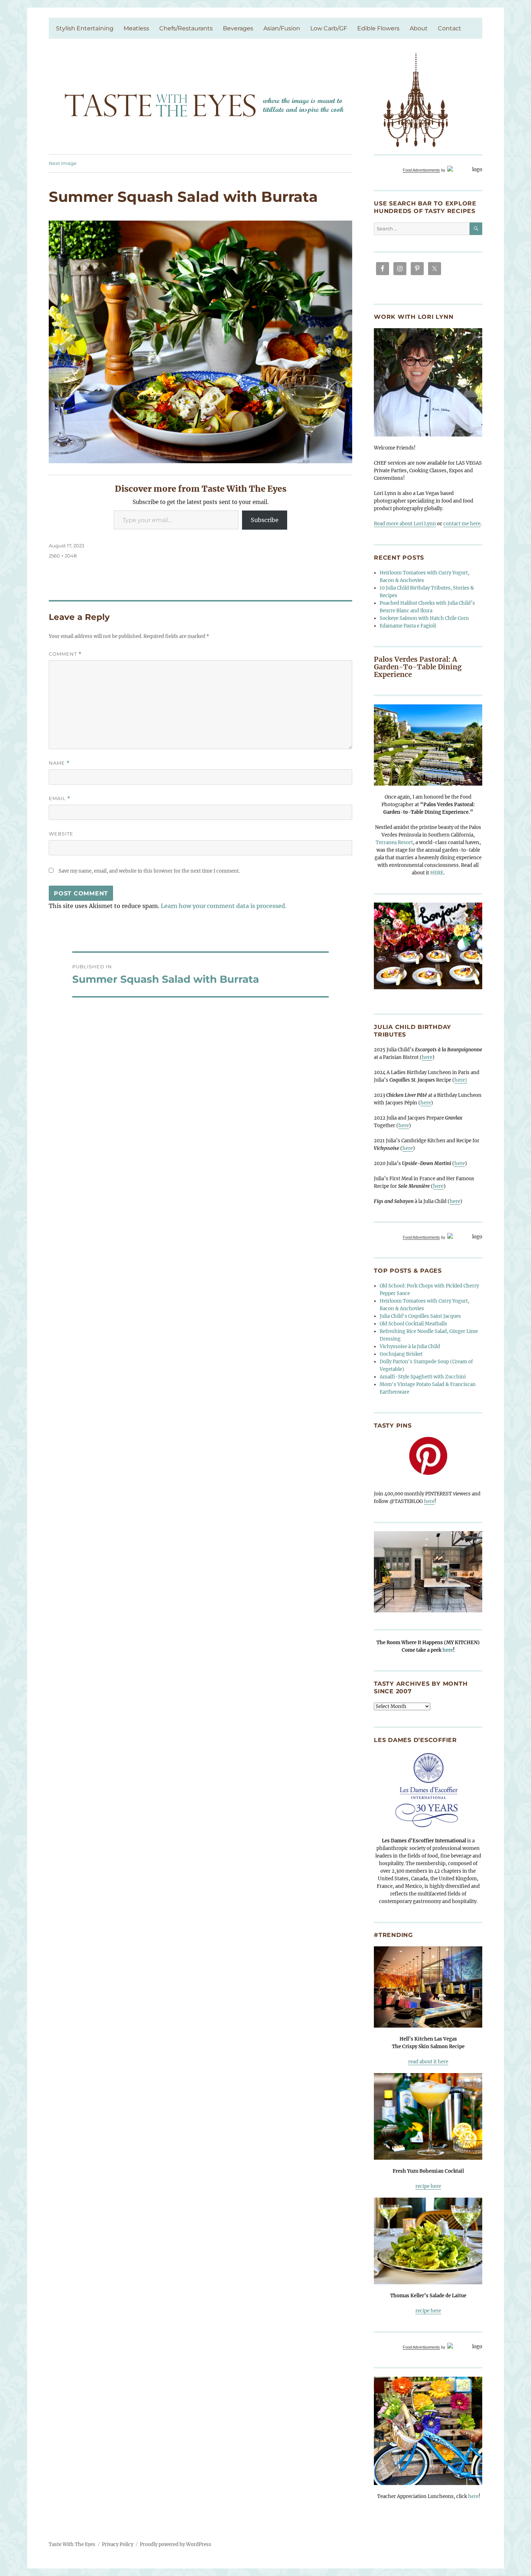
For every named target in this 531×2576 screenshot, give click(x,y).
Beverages (238, 28)
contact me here (462, 524)
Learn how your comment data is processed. (224, 906)
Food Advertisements (421, 170)
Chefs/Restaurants (186, 28)
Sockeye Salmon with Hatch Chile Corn (424, 618)
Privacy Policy (118, 2544)
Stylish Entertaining (85, 28)
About (419, 28)
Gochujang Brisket (401, 1354)
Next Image (63, 163)
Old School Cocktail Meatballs (413, 1324)
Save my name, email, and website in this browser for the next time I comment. (149, 871)
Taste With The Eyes (72, 2544)
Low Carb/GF (329, 28)
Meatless (136, 28)
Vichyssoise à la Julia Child (410, 1346)
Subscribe (265, 520)
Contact (450, 28)
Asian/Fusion (282, 28)
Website (61, 834)
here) (461, 1080)
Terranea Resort (394, 842)
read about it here (428, 2062)
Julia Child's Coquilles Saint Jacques (420, 1316)
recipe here (428, 2186)
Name (59, 763)
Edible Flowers (378, 28)
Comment (65, 654)
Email (60, 798)
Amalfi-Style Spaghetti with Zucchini (423, 1377)
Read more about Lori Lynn (405, 524)
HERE (437, 873)
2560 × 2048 (63, 556)
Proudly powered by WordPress (176, 2544)
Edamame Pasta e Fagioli (408, 626)
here (427, 1057)
